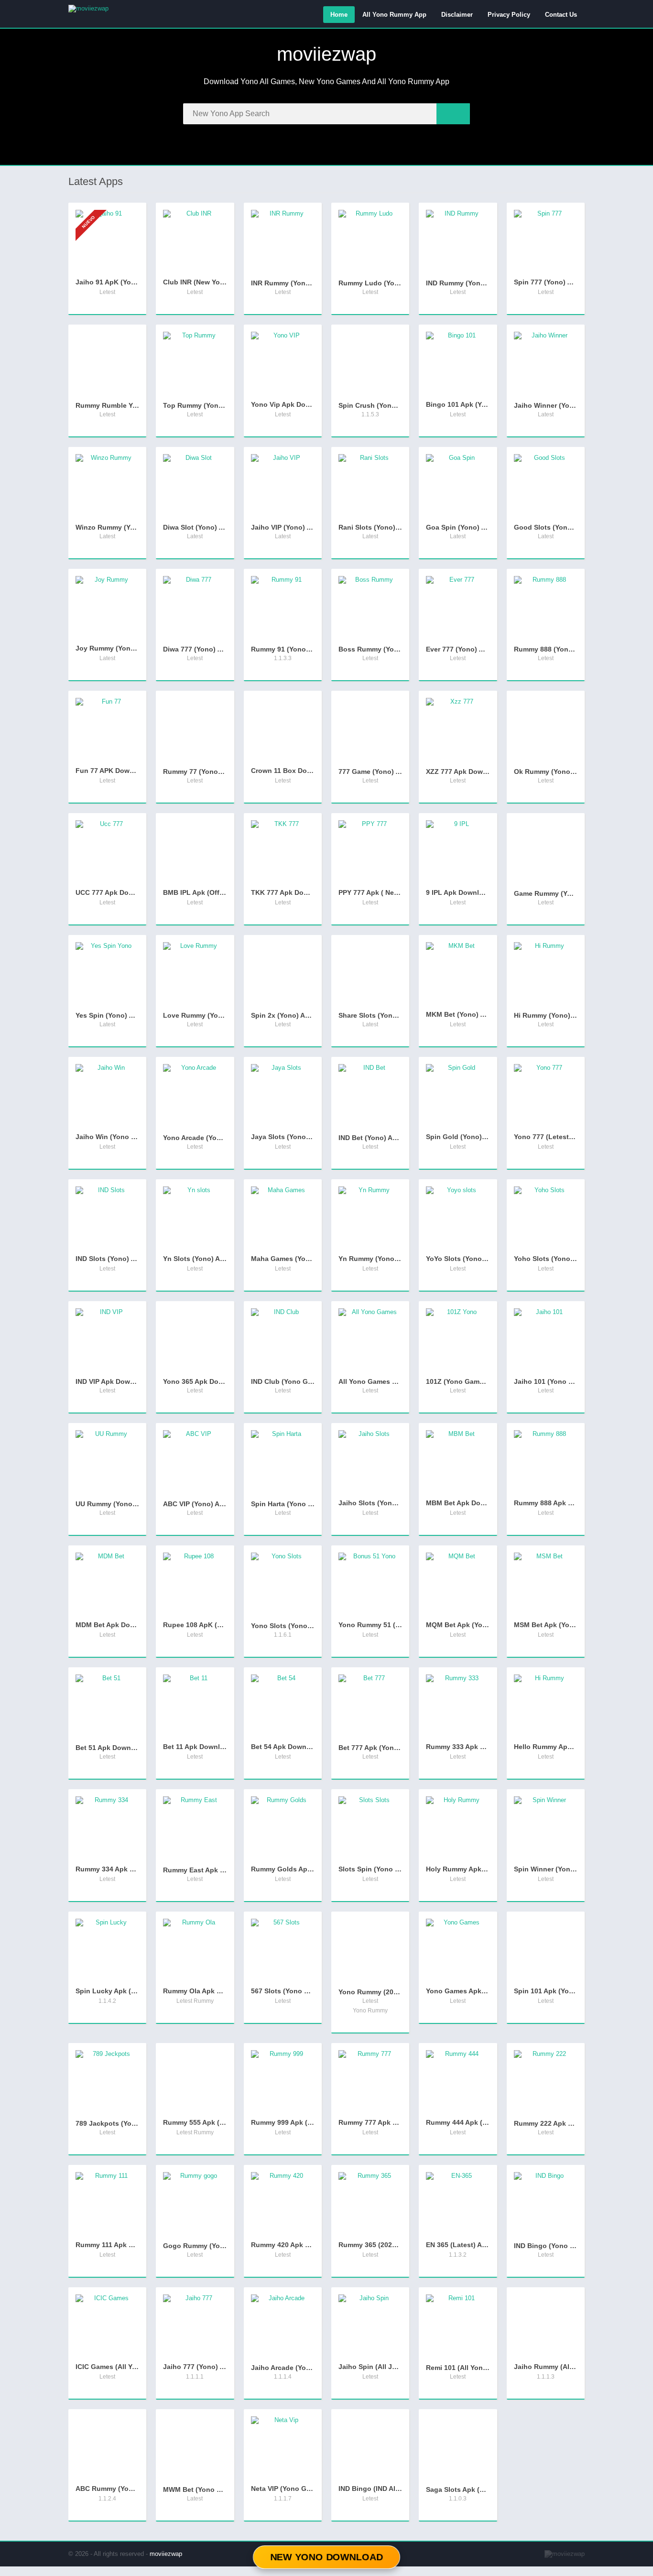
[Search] (453, 114)
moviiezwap (166, 2554)
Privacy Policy (509, 15)
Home (339, 15)
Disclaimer (457, 15)
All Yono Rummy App (394, 15)
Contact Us (561, 15)
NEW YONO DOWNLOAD (326, 2557)
